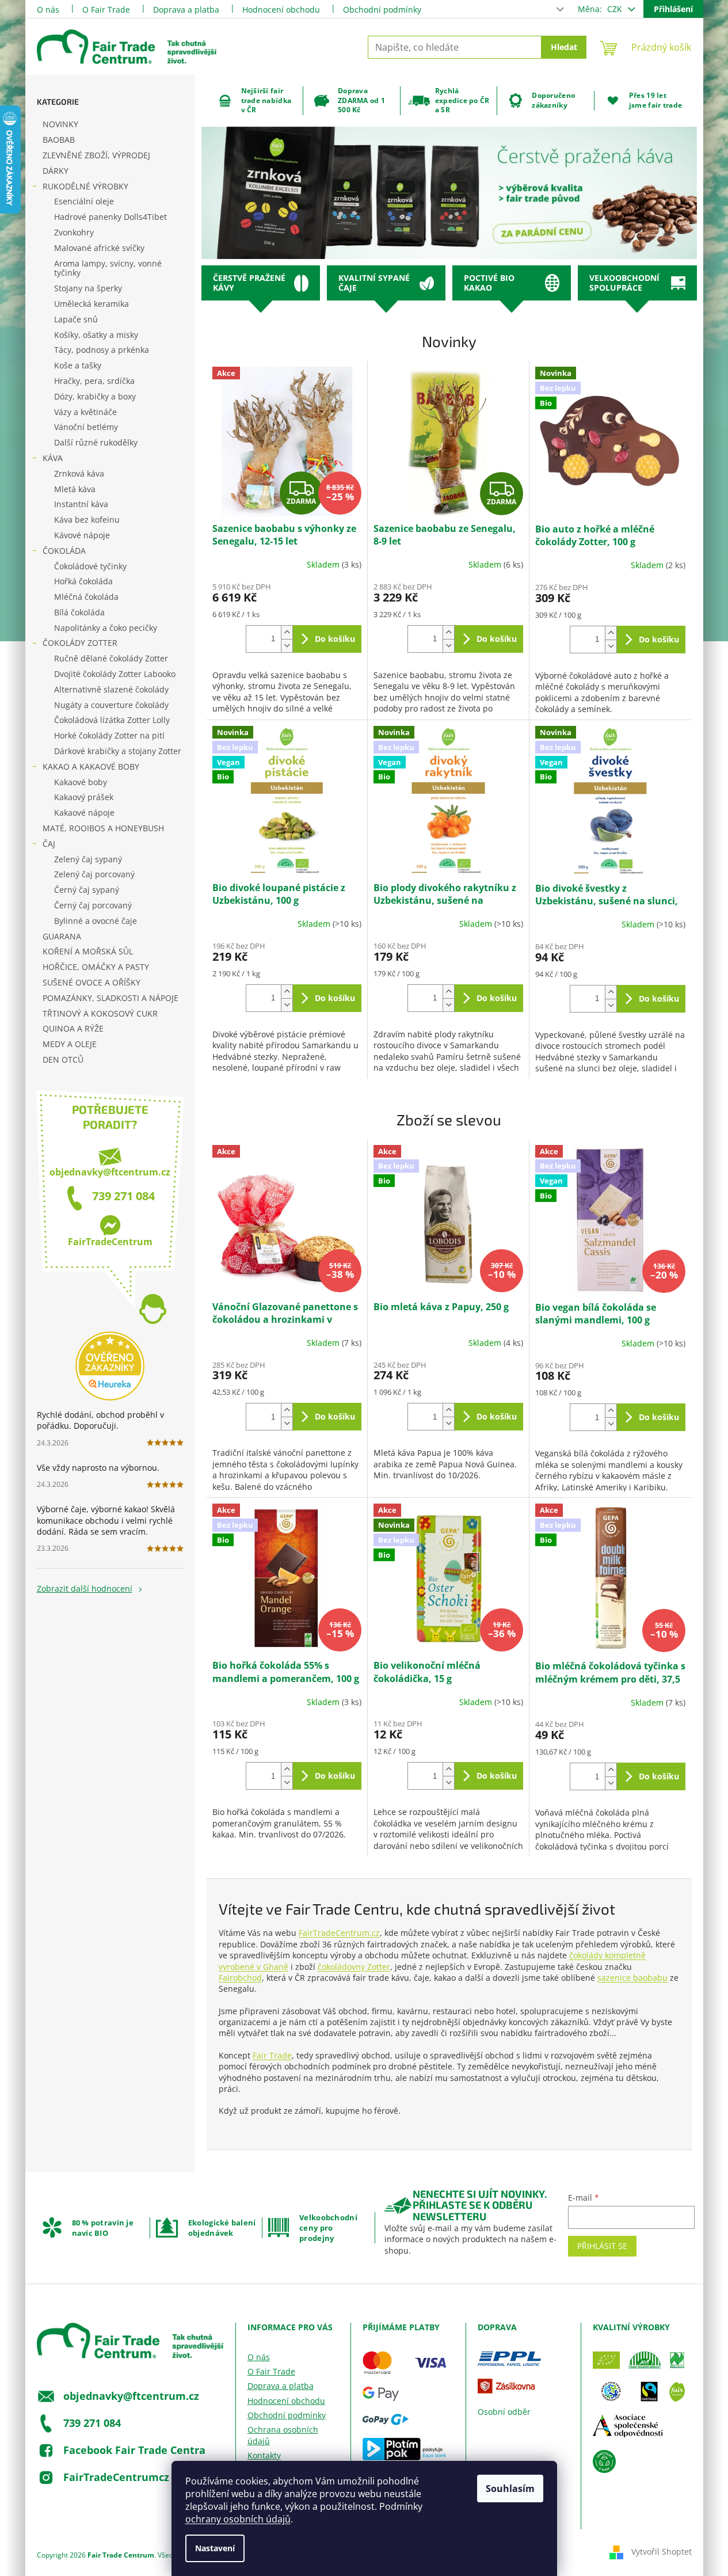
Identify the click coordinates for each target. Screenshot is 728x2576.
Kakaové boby (81, 782)
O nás (48, 9)
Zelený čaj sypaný (88, 859)
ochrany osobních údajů (238, 2519)
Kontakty (264, 2455)
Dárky (56, 171)
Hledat (564, 47)
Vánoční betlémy (86, 427)
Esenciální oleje (84, 201)
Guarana (62, 936)
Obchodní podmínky (382, 9)
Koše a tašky (78, 365)
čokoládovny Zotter (354, 1967)
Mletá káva (75, 489)
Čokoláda (64, 551)
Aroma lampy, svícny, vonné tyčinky (108, 268)
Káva (53, 458)
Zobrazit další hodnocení (85, 1588)
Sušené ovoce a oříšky (92, 982)
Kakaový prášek (84, 797)
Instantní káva (81, 504)
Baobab (59, 140)
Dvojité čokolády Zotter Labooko (115, 674)
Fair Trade (272, 2055)
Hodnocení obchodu (281, 9)
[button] (239, 193)
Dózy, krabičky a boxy (95, 396)
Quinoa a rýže (73, 1028)
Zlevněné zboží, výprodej (96, 155)
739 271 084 (123, 1196)
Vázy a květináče (85, 412)
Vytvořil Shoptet (662, 2552)
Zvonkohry (74, 232)
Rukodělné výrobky (85, 186)
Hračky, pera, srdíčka (94, 381)
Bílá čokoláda (79, 612)
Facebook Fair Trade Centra (134, 2450)
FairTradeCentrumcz (116, 2477)
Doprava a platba (186, 9)
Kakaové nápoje (84, 813)
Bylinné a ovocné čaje (96, 921)
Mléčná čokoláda (86, 597)
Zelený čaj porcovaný (94, 874)
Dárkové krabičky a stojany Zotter (118, 751)
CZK (616, 9)
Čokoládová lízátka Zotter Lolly (112, 720)
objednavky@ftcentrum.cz (110, 1172)
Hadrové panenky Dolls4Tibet (110, 217)
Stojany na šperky (88, 288)
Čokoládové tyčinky (90, 566)
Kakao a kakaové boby (91, 766)
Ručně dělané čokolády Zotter (111, 658)
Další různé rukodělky (96, 442)
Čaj (49, 844)
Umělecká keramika (92, 304)
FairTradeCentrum (110, 1242)
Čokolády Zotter (80, 643)
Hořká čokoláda (83, 581)
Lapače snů (76, 319)
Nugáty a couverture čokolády (111, 705)
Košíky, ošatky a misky (96, 335)
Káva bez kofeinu (87, 520)
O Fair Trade (106, 9)
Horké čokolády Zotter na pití (109, 735)
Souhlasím (510, 2489)
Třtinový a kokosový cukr (100, 1013)
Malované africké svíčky (99, 248)
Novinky (60, 124)
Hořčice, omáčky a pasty (96, 967)
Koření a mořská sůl (88, 951)
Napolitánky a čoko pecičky (106, 628)
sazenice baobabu (632, 1978)
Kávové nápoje (82, 535)
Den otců (63, 1059)
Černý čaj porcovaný (93, 905)
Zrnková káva (79, 473)
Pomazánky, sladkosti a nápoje (110, 998)
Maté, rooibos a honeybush (103, 828)
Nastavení (215, 2548)
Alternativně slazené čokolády (111, 689)
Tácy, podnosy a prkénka (102, 350)
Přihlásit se (602, 2246)
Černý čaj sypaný (87, 890)
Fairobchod (240, 1978)
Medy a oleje (70, 1044)
